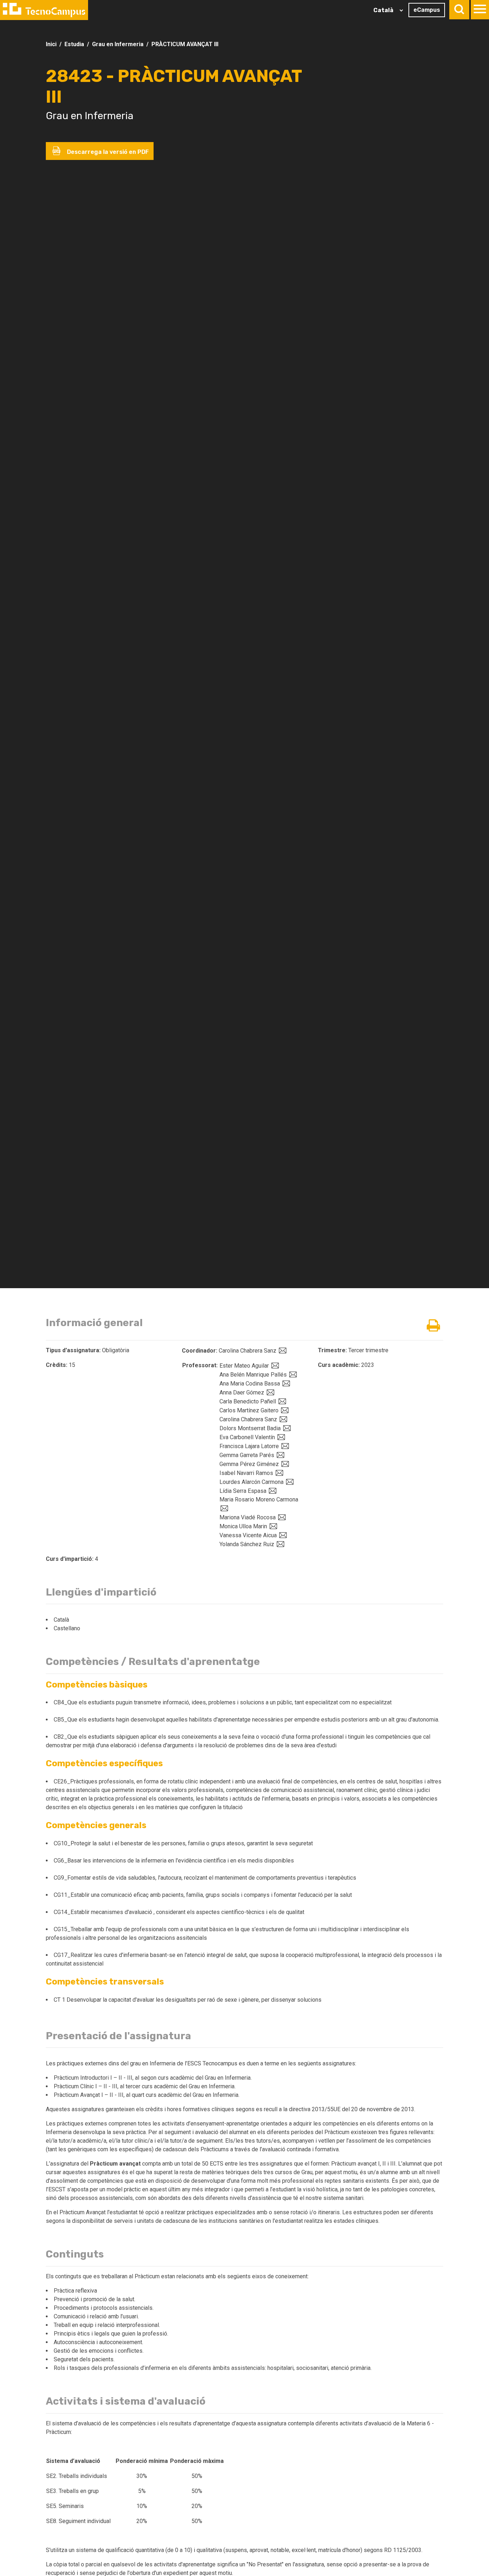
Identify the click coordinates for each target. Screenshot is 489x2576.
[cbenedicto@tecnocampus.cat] (281, 1401)
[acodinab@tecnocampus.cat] (285, 1384)
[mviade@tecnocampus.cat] (281, 1517)
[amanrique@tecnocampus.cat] (292, 1375)
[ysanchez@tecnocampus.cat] (280, 1544)
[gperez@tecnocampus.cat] (284, 1464)
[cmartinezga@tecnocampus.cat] (284, 1410)
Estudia (74, 44)
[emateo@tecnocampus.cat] (274, 1366)
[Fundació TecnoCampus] (44, 10)
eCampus (427, 10)
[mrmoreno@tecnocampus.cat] (223, 1508)
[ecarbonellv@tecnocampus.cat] (280, 1437)
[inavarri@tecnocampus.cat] (279, 1473)
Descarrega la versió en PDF (107, 152)
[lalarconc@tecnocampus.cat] (289, 1482)
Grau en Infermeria (118, 44)
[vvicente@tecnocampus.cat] (282, 1535)
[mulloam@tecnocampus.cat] (272, 1526)
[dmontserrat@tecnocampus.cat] (286, 1428)
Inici (51, 44)
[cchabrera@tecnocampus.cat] (282, 1419)
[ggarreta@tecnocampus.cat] (280, 1455)
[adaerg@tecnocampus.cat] (270, 1392)
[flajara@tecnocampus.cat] (284, 1446)
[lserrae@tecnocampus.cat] (272, 1491)
